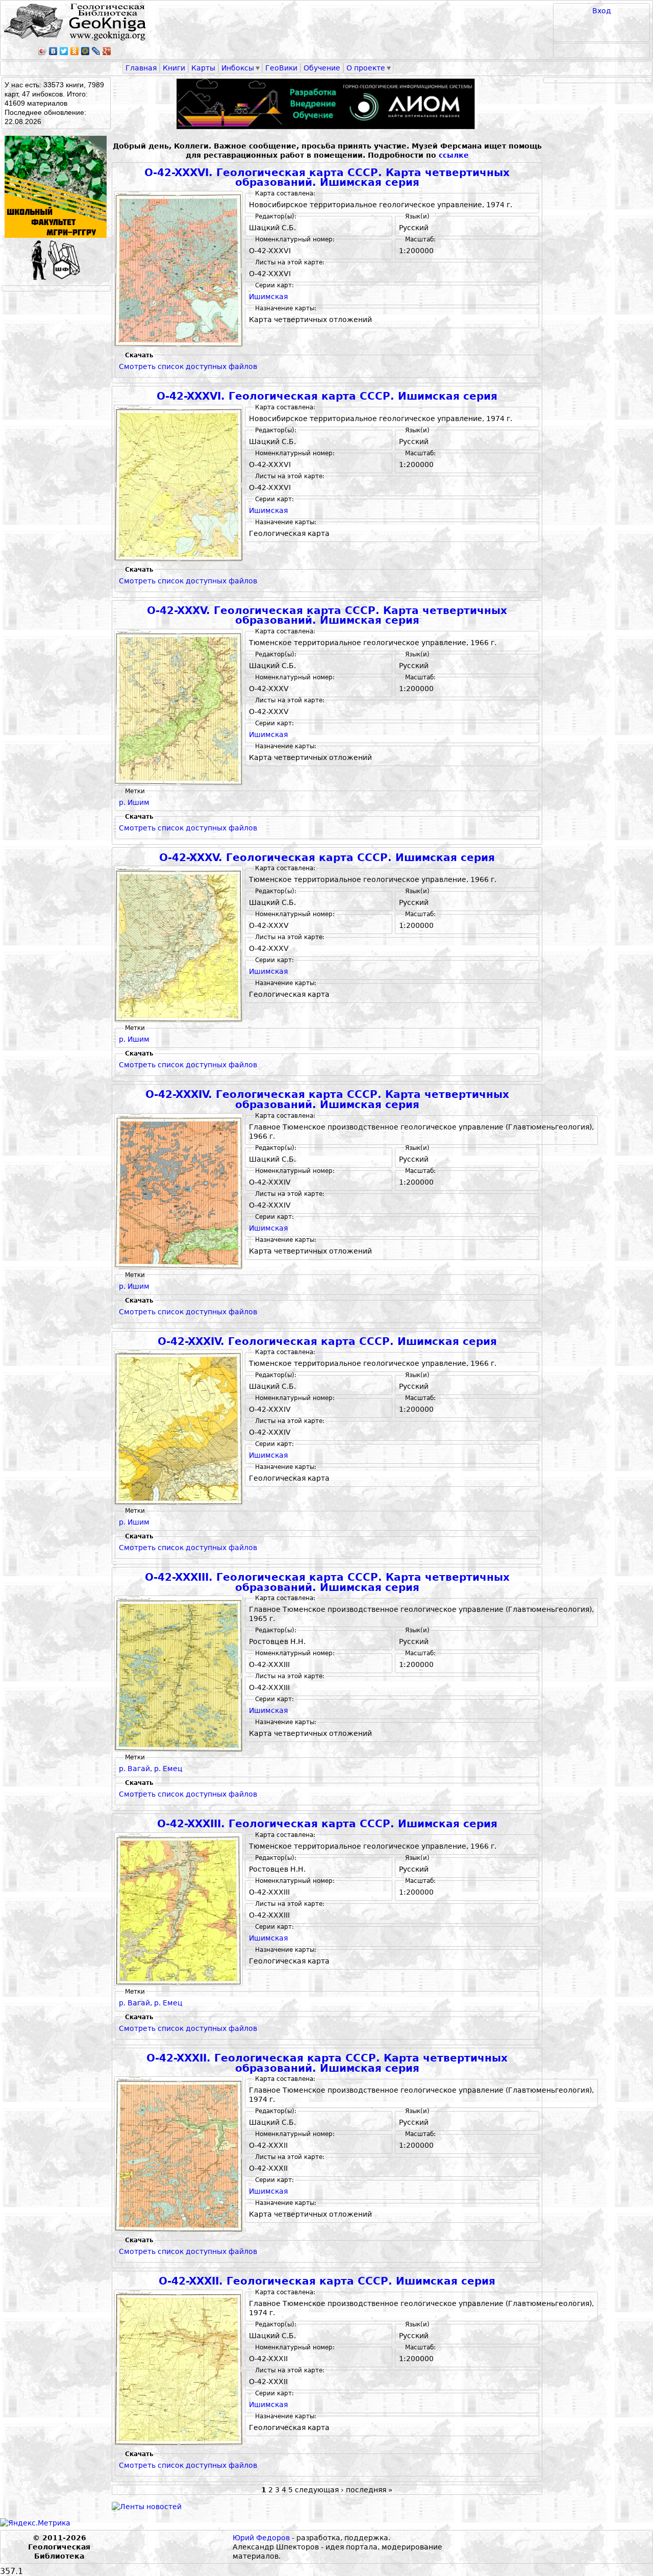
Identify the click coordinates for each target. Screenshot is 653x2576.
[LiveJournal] (96, 51)
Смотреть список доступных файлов (188, 366)
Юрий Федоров (261, 2538)
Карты (203, 68)
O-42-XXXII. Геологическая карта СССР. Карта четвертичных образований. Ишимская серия (327, 2063)
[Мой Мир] (85, 51)
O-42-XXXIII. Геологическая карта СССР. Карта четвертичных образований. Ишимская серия (327, 1583)
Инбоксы (238, 68)
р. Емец (168, 1769)
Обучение (322, 68)
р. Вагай (134, 1769)
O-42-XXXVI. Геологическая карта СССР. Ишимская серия (327, 396)
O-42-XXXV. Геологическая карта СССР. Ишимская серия (327, 858)
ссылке (454, 155)
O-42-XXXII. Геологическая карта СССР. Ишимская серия (327, 2281)
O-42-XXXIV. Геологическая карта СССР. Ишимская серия (327, 1342)
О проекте (366, 68)
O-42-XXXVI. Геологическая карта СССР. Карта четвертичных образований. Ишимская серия (327, 178)
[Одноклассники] (75, 51)
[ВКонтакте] (53, 51)
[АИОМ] (327, 104)
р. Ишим (134, 802)
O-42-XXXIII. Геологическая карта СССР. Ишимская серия (327, 1824)
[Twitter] (64, 51)
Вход (602, 11)
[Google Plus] (107, 51)
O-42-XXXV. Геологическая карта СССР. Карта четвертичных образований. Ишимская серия (327, 616)
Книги (174, 68)
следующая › (319, 2490)
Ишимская (268, 297)
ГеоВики (281, 68)
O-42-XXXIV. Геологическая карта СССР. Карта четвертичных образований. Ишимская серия (327, 1100)
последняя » (369, 2490)
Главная (141, 68)
